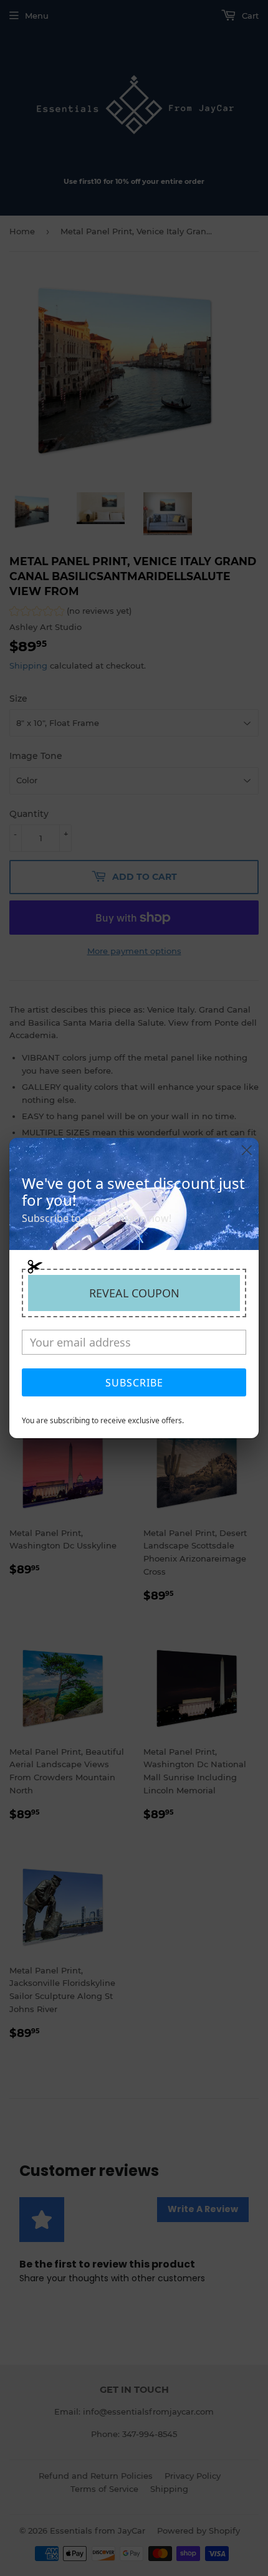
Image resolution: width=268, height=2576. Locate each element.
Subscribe (134, 1383)
